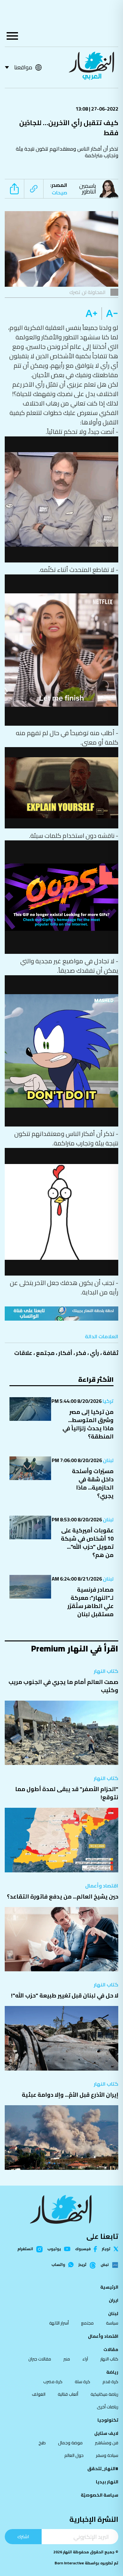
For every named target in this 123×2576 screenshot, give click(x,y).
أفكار (65, 1353)
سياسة (112, 2323)
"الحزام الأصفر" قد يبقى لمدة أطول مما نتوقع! (67, 1793)
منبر (67, 2359)
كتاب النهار (106, 1671)
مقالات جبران (40, 2359)
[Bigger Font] (91, 314)
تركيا (108, 1401)
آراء (85, 2359)
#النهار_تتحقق (103, 2469)
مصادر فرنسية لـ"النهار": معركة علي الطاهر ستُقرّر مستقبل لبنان (91, 1602)
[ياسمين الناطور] (110, 189)
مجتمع (45, 1353)
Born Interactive (69, 2563)
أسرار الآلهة (59, 2323)
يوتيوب (54, 2249)
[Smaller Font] (110, 314)
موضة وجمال (70, 2443)
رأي (94, 1353)
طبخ (42, 2443)
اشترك (23, 2536)
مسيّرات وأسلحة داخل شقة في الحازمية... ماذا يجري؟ (93, 1483)
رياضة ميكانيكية (104, 2394)
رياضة (112, 2372)
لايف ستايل (106, 2433)
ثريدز (82, 2265)
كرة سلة (82, 2382)
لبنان (108, 1460)
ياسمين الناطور (88, 189)
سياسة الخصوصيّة (100, 2495)
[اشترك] (61, 1314)
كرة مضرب (53, 2382)
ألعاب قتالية (68, 2394)
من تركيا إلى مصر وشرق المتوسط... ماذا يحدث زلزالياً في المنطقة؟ (88, 1424)
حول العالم (74, 2455)
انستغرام (25, 2249)
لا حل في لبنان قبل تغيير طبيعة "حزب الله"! (65, 1995)
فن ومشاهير (107, 2443)
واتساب (58, 2265)
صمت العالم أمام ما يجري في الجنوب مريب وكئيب (63, 1686)
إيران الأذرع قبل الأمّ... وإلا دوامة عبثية (70, 2095)
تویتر (106, 2249)
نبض (105, 2265)
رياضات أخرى (108, 2407)
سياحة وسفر (107, 2455)
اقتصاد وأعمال (102, 1886)
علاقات (23, 1353)
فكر (81, 1353)
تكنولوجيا (108, 2420)
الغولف (39, 2394)
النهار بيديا (107, 2482)
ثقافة (111, 1353)
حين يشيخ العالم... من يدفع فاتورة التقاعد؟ (63, 1896)
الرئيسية (109, 2287)
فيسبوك (83, 2249)
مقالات (111, 2349)
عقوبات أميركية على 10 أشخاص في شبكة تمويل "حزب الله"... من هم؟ (87, 1543)
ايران (114, 2300)
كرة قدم (110, 2382)
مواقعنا (23, 67)
